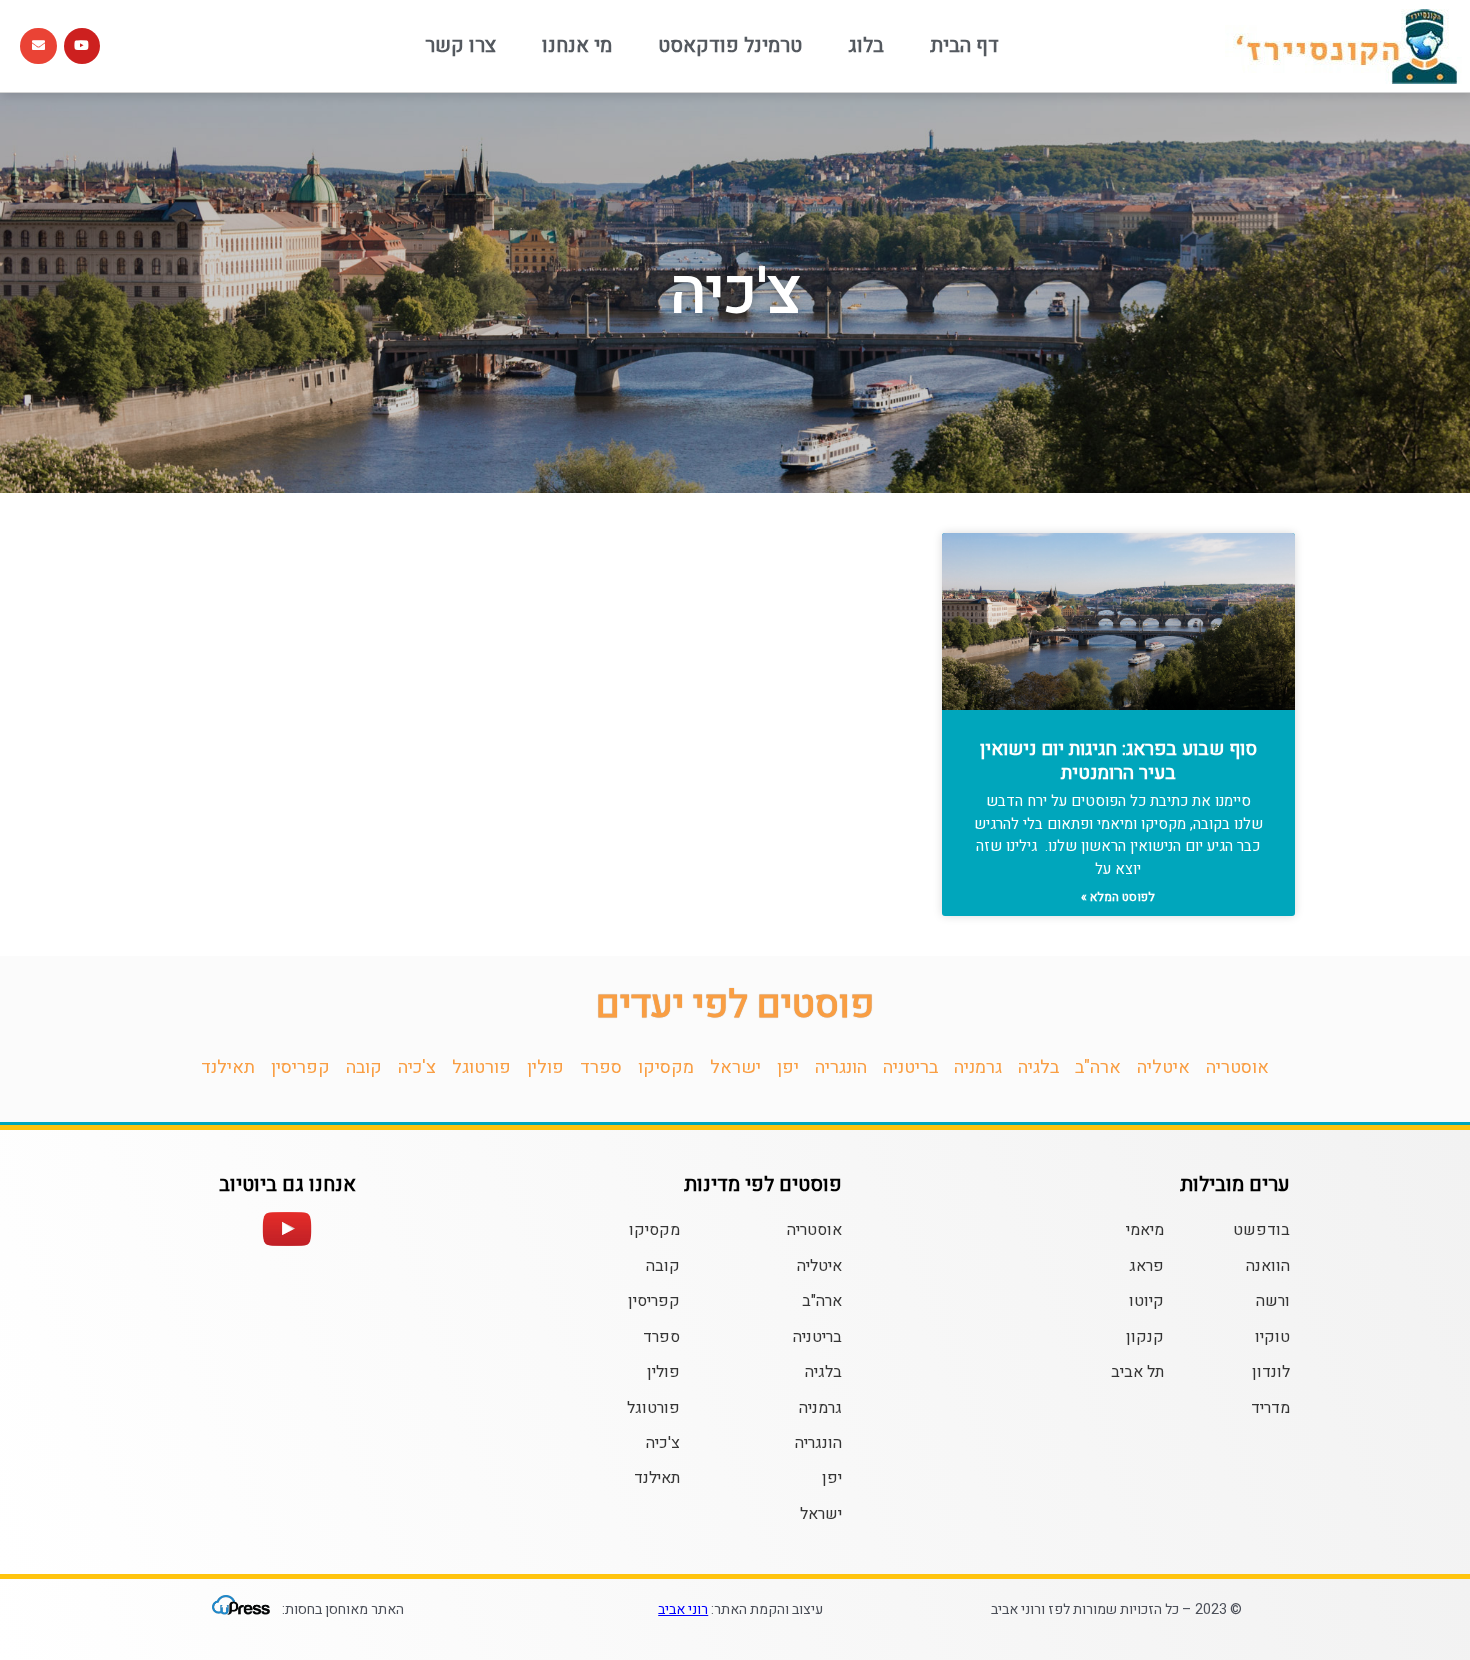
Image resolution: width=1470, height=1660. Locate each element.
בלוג (866, 45)
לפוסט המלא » (1118, 897)
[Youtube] (82, 46)
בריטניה (910, 1067)
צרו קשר (460, 45)
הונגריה (841, 1067)
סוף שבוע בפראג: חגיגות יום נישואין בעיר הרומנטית (1118, 761)
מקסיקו (666, 1067)
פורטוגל (481, 1067)
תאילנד (228, 1067)
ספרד (601, 1067)
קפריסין (300, 1067)
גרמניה (978, 1067)
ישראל (735, 1067)
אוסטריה (1237, 1067)
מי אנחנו (577, 45)
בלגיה (1038, 1067)
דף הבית (964, 45)
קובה (364, 1067)
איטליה (1163, 1067)
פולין (545, 1067)
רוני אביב (683, 1609)
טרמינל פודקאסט (730, 45)
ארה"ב (1098, 1067)
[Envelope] (38, 46)
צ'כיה (417, 1067)
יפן (788, 1067)
